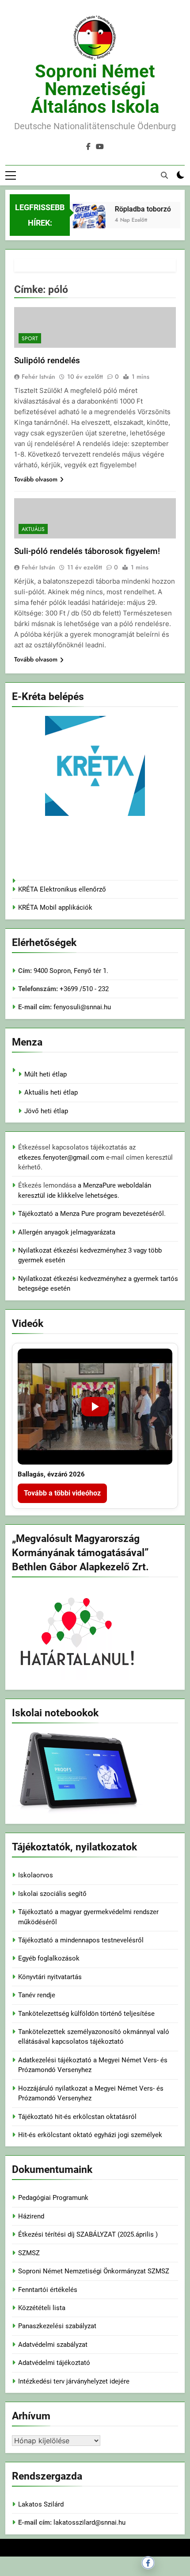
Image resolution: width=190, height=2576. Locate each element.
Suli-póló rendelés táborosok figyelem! (87, 551)
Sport (30, 338)
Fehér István (38, 377)
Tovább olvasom (36, 479)
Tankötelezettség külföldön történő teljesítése (86, 2014)
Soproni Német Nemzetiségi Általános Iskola (95, 89)
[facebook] (88, 147)
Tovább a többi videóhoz (62, 1493)
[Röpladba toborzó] (84, 227)
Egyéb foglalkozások (49, 1958)
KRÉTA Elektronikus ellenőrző (62, 889)
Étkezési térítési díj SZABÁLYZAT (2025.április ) (88, 2234)
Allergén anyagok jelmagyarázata (67, 1232)
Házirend (31, 2216)
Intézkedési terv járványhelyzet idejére (74, 2381)
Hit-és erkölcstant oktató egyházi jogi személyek (90, 2135)
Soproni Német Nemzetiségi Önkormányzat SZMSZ (94, 2271)
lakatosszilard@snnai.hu (89, 2522)
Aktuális (33, 529)
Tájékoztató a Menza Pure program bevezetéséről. (92, 1214)
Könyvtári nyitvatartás (50, 1977)
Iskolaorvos (36, 1875)
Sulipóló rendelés (47, 360)
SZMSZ (29, 2253)
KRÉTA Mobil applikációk (55, 907)
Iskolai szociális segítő (52, 1894)
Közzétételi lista (42, 2308)
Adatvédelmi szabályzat (53, 2345)
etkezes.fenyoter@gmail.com (62, 1157)
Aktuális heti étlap (51, 1092)
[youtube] (100, 147)
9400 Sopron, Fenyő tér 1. (71, 971)
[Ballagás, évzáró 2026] (95, 1407)
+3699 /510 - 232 (83, 989)
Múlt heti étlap (46, 1074)
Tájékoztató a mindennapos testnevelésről (81, 1940)
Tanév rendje (37, 1995)
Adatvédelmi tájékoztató (54, 2363)
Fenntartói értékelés (48, 2290)
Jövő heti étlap (46, 1111)
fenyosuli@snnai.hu (82, 1007)
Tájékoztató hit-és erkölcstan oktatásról (77, 2117)
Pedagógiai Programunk (53, 2198)
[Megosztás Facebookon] (148, 2563)
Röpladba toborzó (138, 209)
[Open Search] (164, 175)
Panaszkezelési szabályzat (57, 2326)
